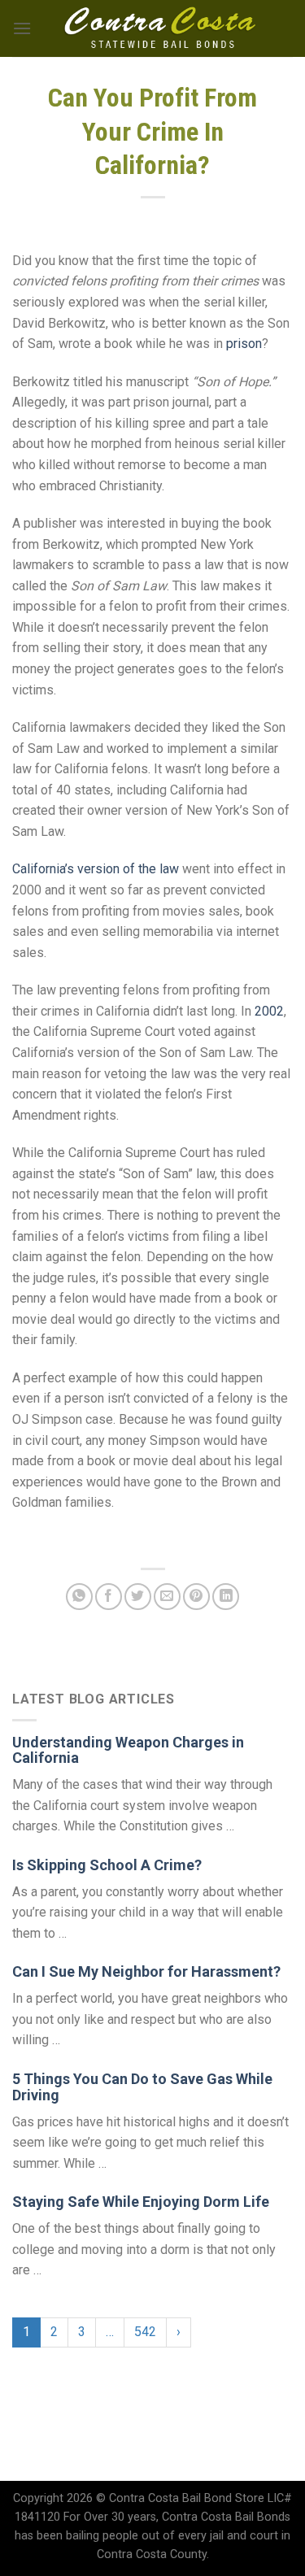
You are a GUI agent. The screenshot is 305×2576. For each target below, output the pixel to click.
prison (244, 344)
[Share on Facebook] (109, 1597)
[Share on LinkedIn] (226, 1597)
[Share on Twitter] (138, 1597)
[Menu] (22, 28)
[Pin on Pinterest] (196, 1597)
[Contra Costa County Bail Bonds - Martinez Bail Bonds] (161, 28)
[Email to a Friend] (167, 1597)
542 (145, 2332)
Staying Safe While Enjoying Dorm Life (141, 2202)
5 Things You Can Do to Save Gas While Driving (142, 2087)
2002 (269, 1011)
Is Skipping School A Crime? (107, 1865)
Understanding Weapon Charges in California (128, 1750)
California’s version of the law (96, 869)
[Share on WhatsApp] (79, 1597)
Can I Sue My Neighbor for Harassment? (146, 1971)
